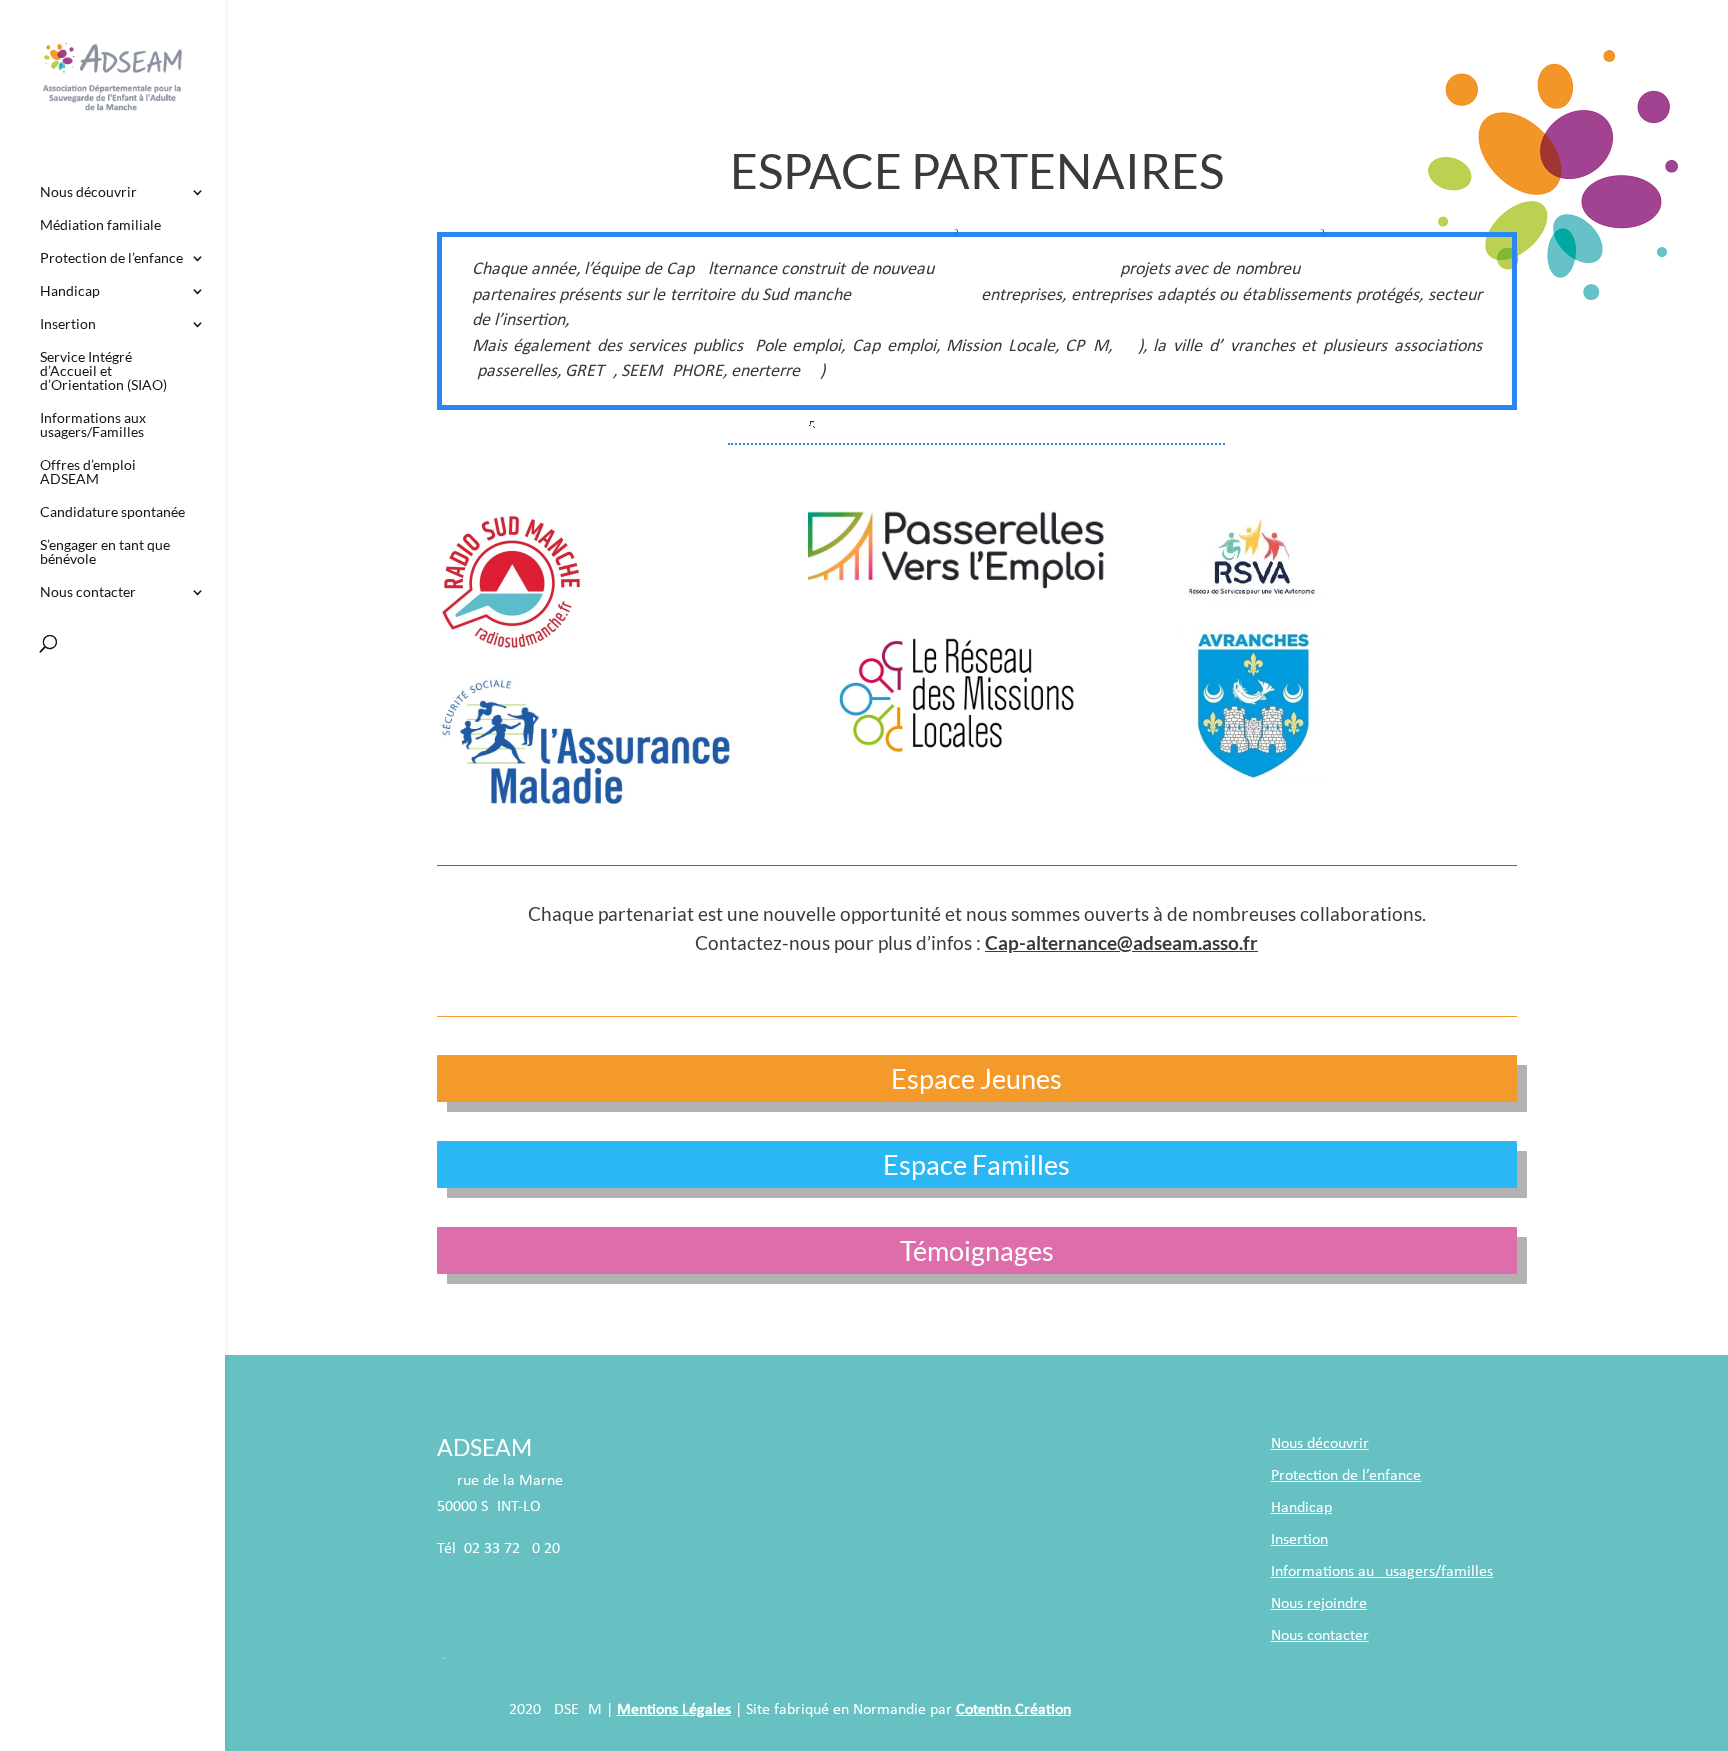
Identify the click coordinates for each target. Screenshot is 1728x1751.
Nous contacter (88, 592)
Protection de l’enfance (111, 258)
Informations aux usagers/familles (1382, 1572)
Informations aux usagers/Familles (93, 425)
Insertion (68, 324)
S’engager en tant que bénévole (105, 552)
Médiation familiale (100, 225)
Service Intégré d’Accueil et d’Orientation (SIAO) (103, 371)
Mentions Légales (674, 1710)
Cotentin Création (1013, 1710)
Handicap (70, 291)
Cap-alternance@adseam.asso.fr (1121, 942)
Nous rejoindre (1319, 1604)
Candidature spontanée (112, 512)
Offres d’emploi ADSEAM (88, 472)
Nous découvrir (88, 192)
